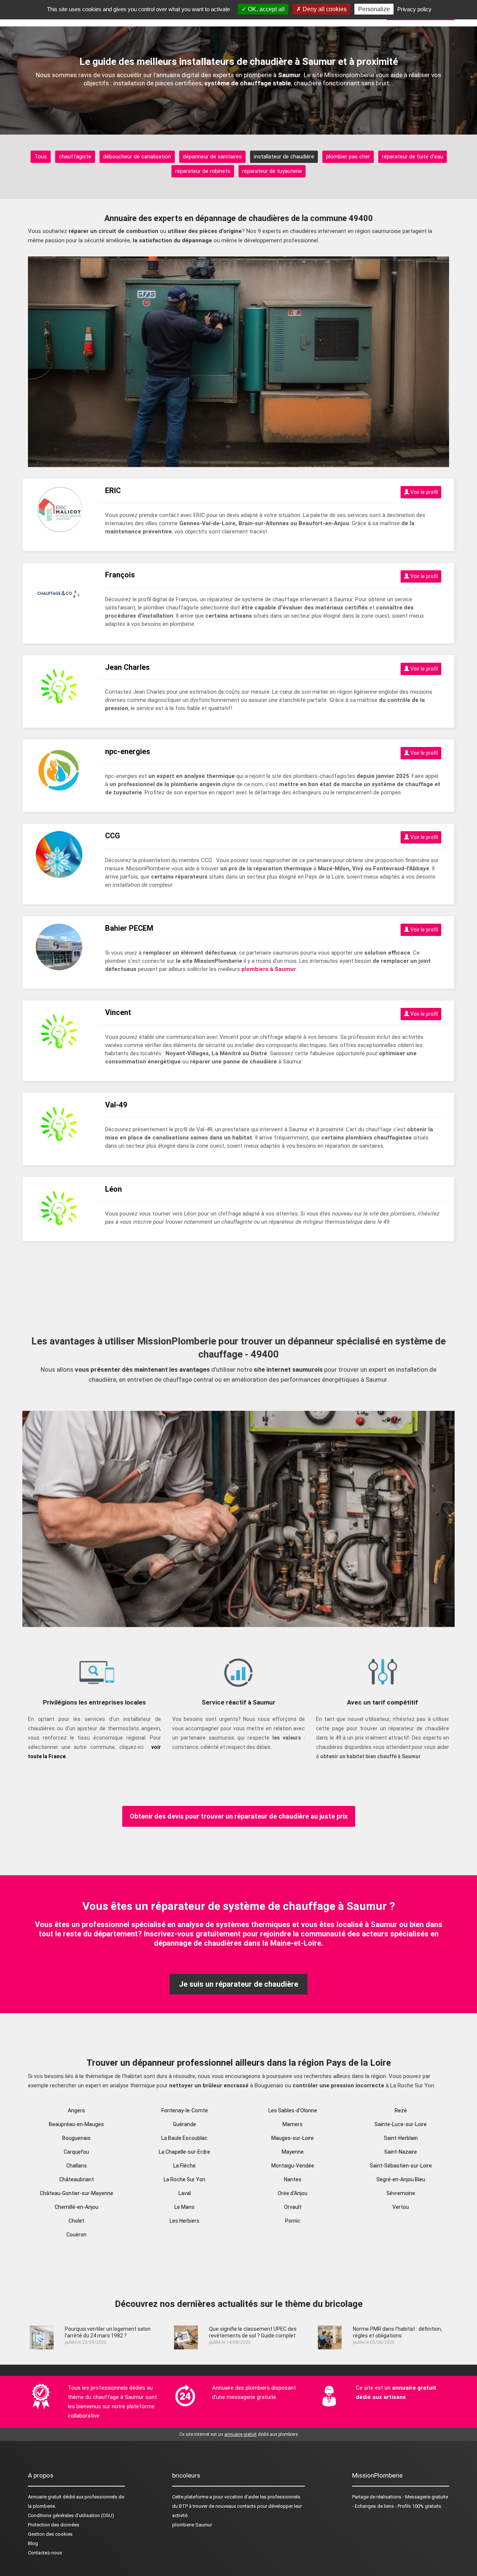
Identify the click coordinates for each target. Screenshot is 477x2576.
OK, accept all (266, 9)
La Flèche (184, 2166)
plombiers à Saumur (269, 969)
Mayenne (293, 2152)
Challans (77, 2166)
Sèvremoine (401, 2193)
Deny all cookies (324, 9)
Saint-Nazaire (401, 2152)
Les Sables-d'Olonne (293, 2110)
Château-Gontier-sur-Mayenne (77, 2193)
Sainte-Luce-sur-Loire (401, 2124)
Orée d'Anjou (293, 2193)
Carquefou (76, 2152)
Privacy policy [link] (414, 9)
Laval (185, 2193)
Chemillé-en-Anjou (77, 2207)
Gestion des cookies (50, 2534)
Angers (76, 2110)
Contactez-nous (45, 2553)
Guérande (184, 2124)
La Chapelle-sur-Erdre (184, 2152)
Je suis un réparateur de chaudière (238, 1984)
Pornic (293, 2221)
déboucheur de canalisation (137, 157)
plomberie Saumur (192, 2525)
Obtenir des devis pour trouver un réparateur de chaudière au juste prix (239, 1816)
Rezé (401, 2110)
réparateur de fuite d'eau (413, 157)
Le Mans (184, 2207)
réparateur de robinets (203, 171)
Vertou (401, 2207)
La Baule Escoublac (184, 2138)
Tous (41, 157)
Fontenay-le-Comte (185, 2110)
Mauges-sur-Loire (293, 2138)
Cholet (76, 2221)
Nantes (293, 2179)
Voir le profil (424, 492)
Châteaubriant (77, 2179)
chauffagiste (75, 157)
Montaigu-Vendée (293, 2166)
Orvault (293, 2207)
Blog (33, 2543)
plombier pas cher (348, 157)
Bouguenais (76, 2138)
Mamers (293, 2124)
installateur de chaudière (284, 157)
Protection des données (54, 2525)
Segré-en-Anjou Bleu (401, 2179)
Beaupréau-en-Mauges (76, 2124)
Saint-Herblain (401, 2138)
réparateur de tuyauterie (272, 171)
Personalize (374, 9)
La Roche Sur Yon (184, 2179)
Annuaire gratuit (45, 2497)
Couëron (76, 2235)
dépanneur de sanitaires (212, 157)
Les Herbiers (184, 2221)
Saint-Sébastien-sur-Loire (401, 2166)
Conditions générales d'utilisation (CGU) (71, 2515)
